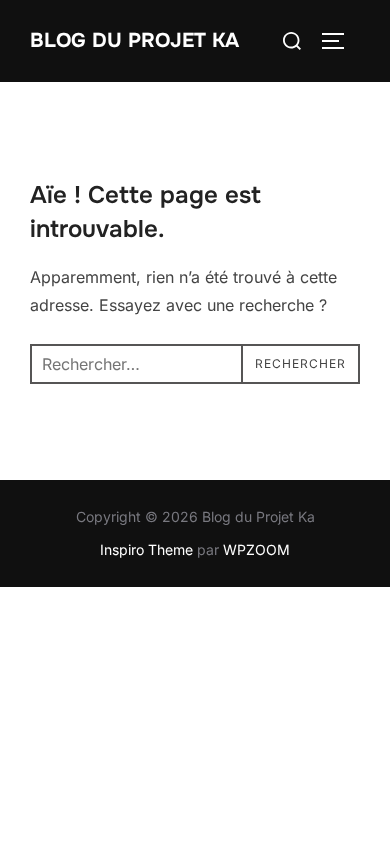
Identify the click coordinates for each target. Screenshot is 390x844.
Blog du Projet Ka (134, 40)
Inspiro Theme (146, 549)
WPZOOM (256, 549)
